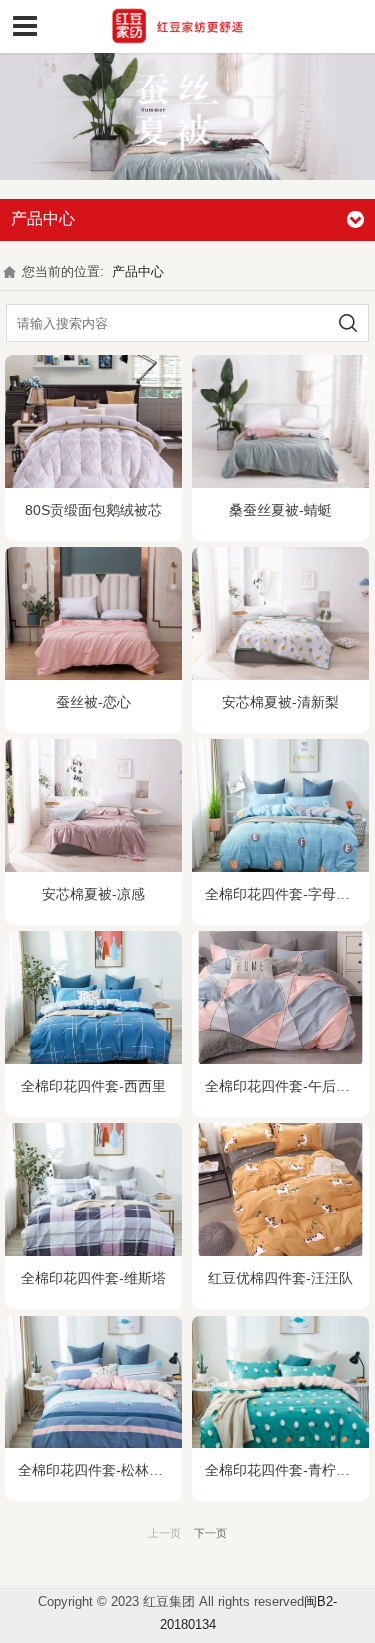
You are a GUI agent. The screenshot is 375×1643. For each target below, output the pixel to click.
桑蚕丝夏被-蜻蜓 (280, 510)
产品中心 (138, 271)
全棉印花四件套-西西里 (93, 1086)
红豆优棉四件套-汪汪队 (280, 1278)
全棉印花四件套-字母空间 (284, 894)
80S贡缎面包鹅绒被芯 (93, 510)
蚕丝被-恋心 (93, 702)
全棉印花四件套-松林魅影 (97, 1470)
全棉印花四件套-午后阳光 (284, 1086)
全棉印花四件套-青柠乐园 (284, 1470)
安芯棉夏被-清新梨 (280, 702)
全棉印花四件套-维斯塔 (93, 1278)
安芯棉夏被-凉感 (93, 894)
